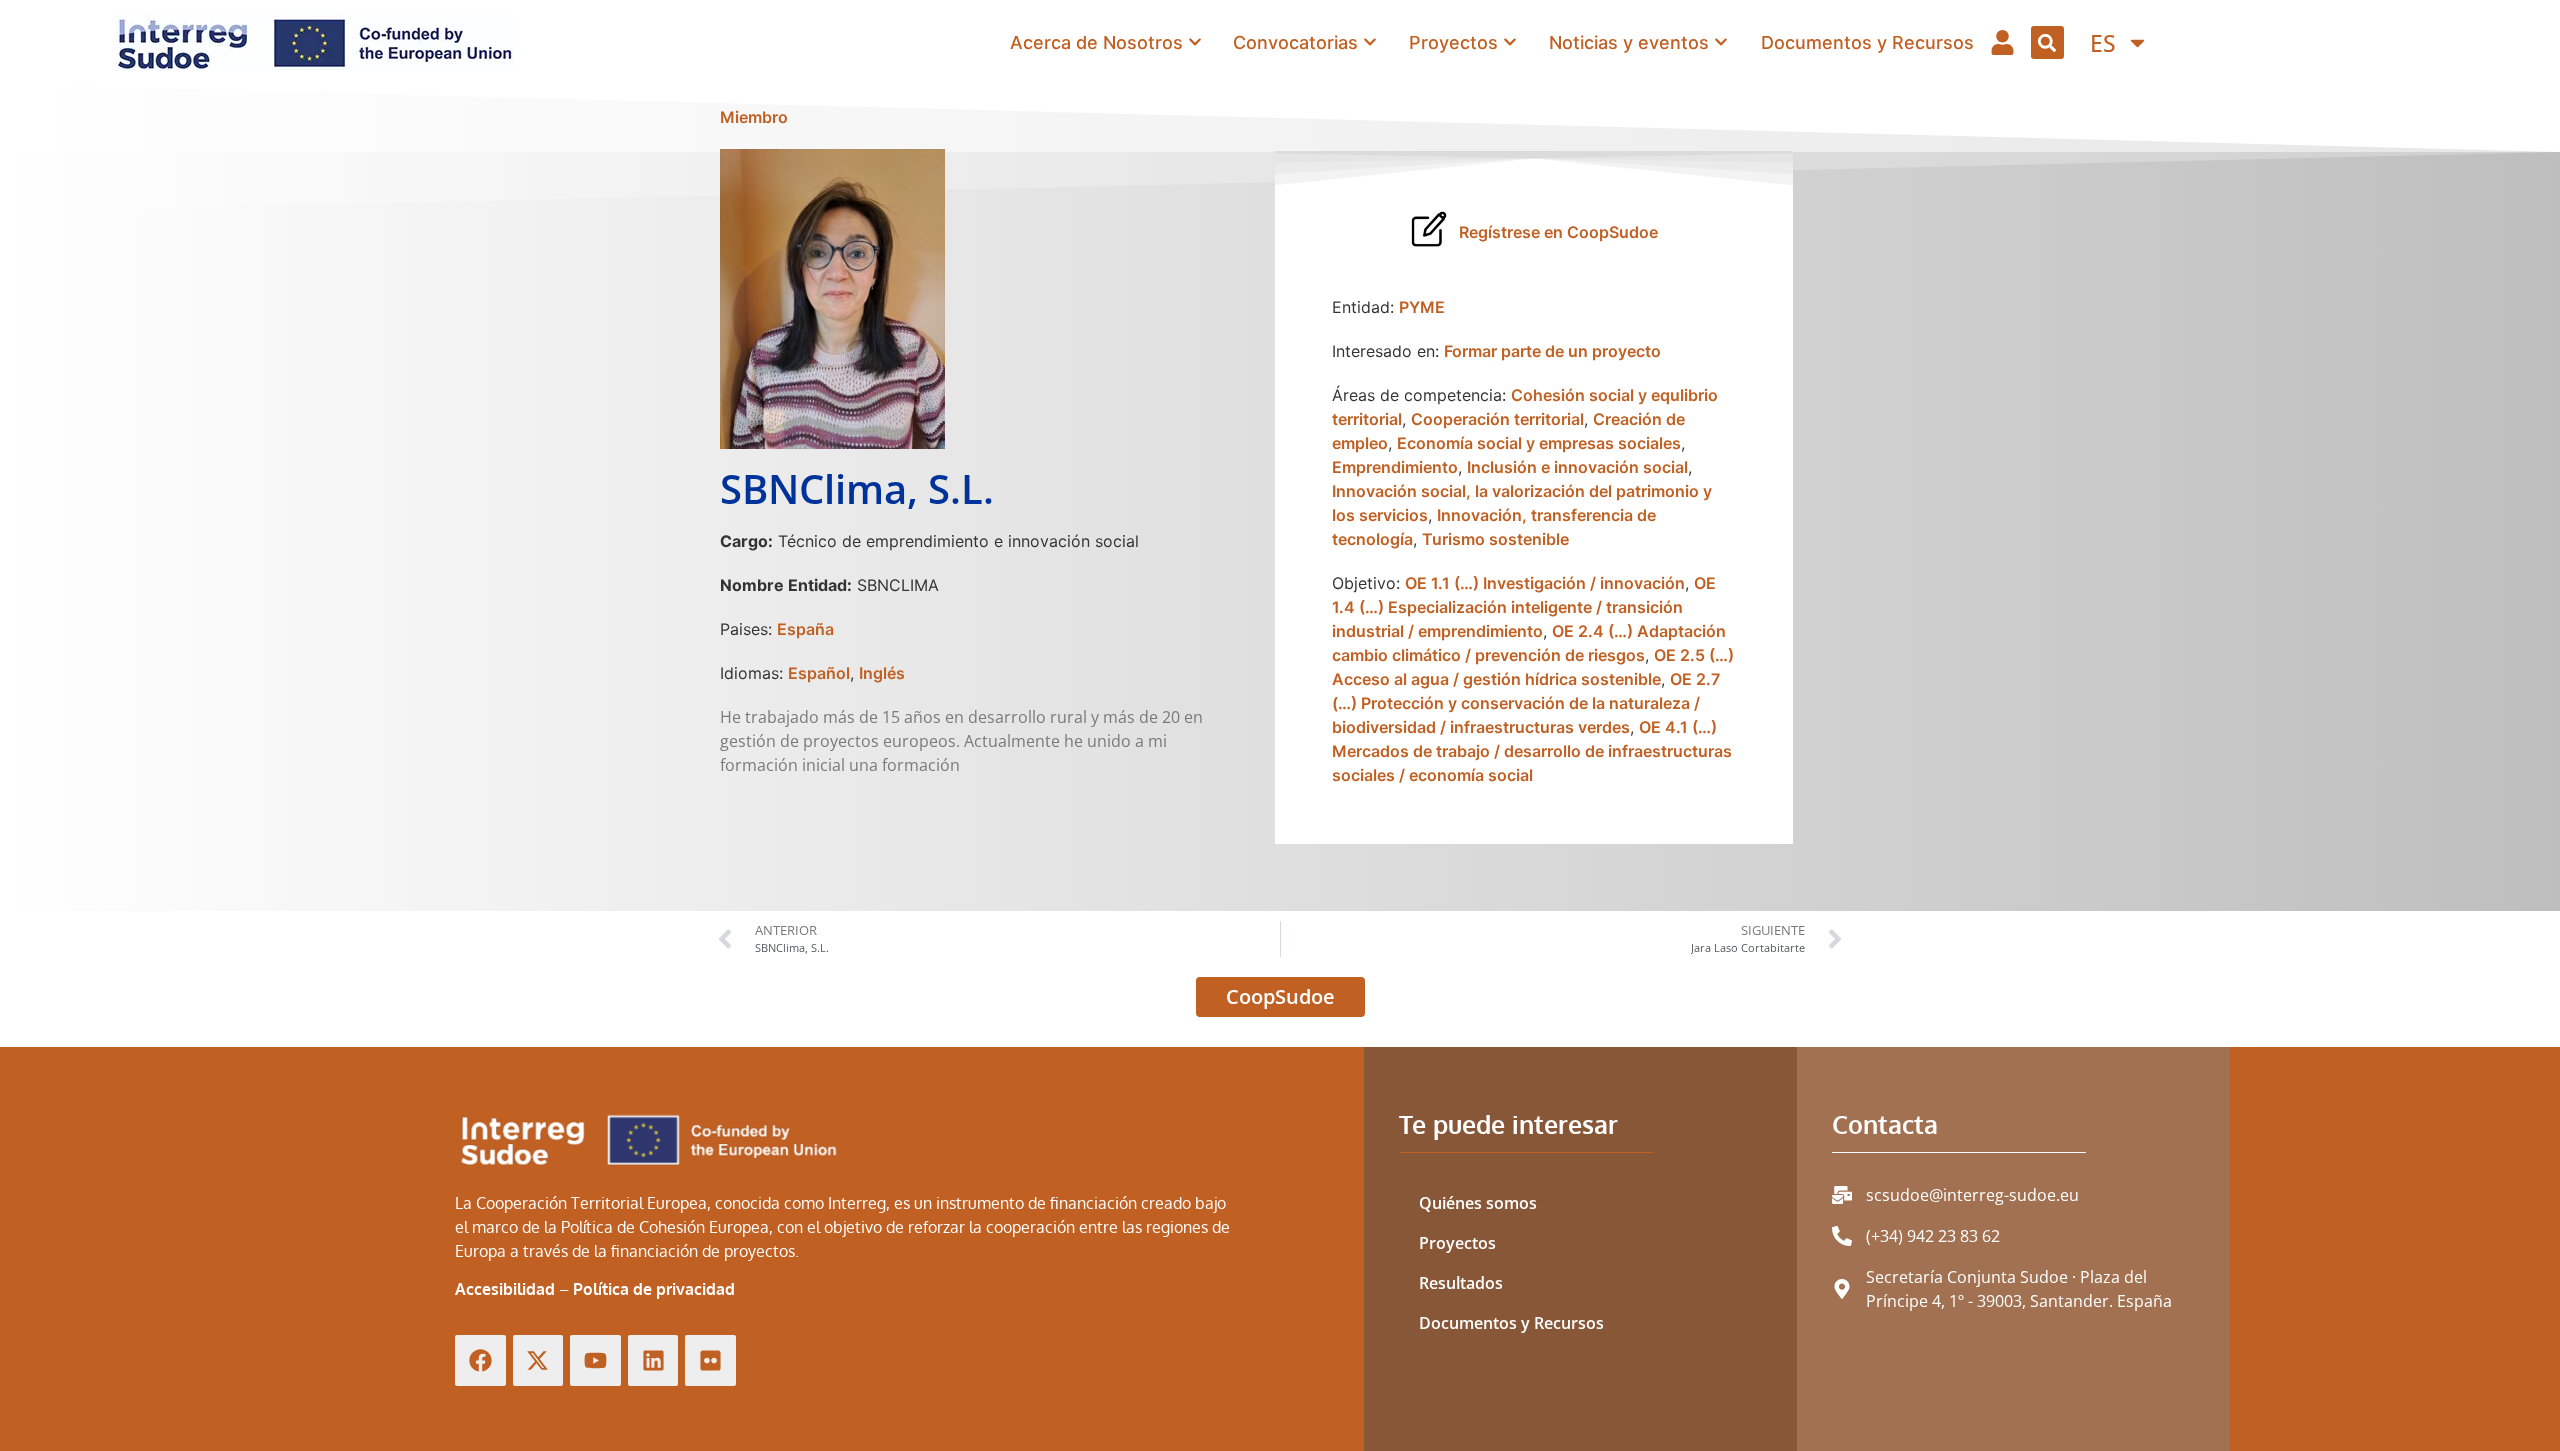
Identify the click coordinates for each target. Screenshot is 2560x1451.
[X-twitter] (538, 1360)
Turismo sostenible (1495, 539)
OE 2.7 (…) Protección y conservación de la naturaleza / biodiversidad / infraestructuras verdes (1526, 703)
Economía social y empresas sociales (1539, 443)
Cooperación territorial (1497, 419)
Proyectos (1457, 1243)
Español (819, 673)
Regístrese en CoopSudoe (1558, 232)
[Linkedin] (653, 1360)
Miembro (754, 117)
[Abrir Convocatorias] (1370, 42)
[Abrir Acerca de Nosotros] (1195, 42)
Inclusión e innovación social (1577, 467)
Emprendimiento (1395, 467)
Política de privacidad (654, 1289)
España (805, 629)
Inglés (882, 673)
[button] (2047, 42)
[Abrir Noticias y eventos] (1721, 42)
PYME (1422, 307)
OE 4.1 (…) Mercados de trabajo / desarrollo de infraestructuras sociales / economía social (1532, 751)
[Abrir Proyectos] (1510, 42)
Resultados (1461, 1283)
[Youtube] (595, 1360)
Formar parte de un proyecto (1552, 351)
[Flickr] (710, 1360)
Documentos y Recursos (1511, 1323)
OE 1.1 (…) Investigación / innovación (1545, 583)
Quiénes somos (1478, 1203)
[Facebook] (480, 1360)
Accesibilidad (505, 1289)
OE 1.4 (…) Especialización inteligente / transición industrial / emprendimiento (1524, 607)
